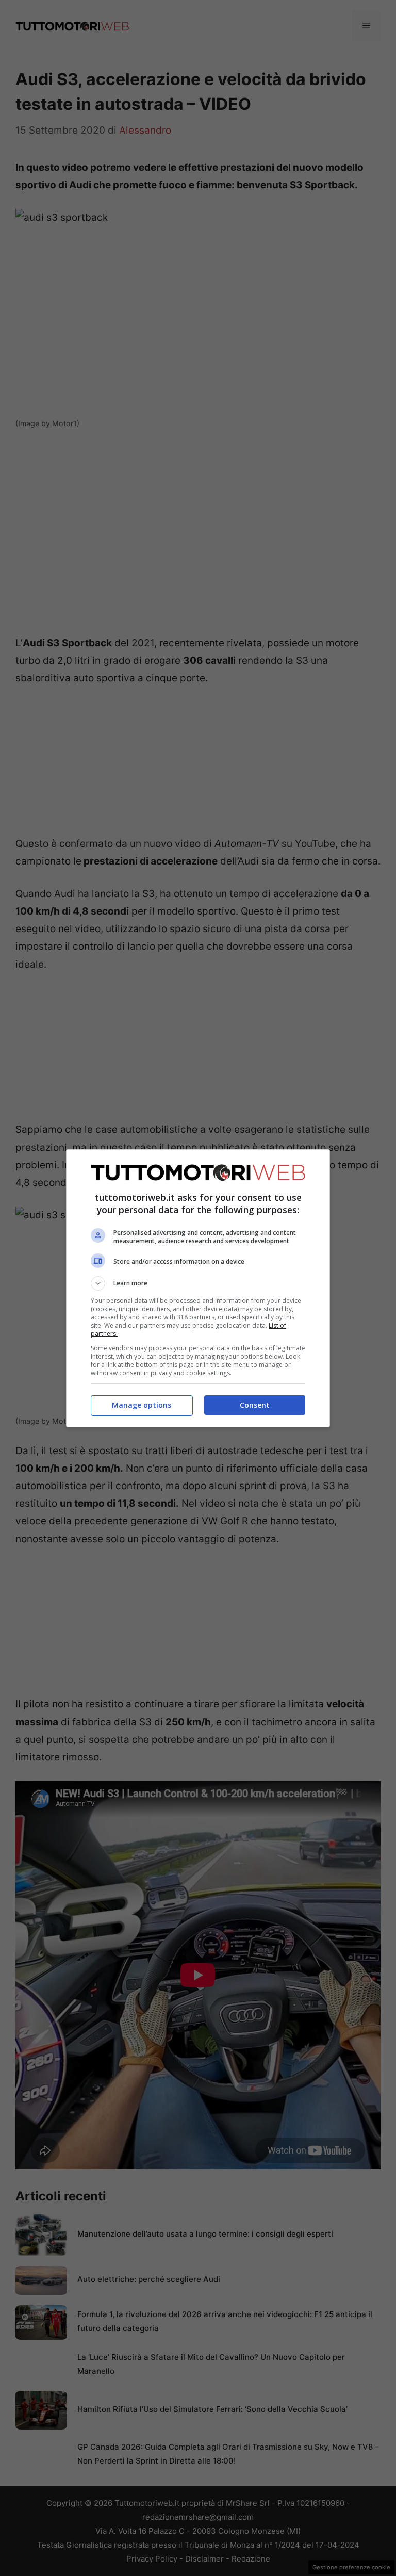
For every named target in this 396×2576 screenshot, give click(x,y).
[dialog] (198, 1288)
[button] (198, 1283)
